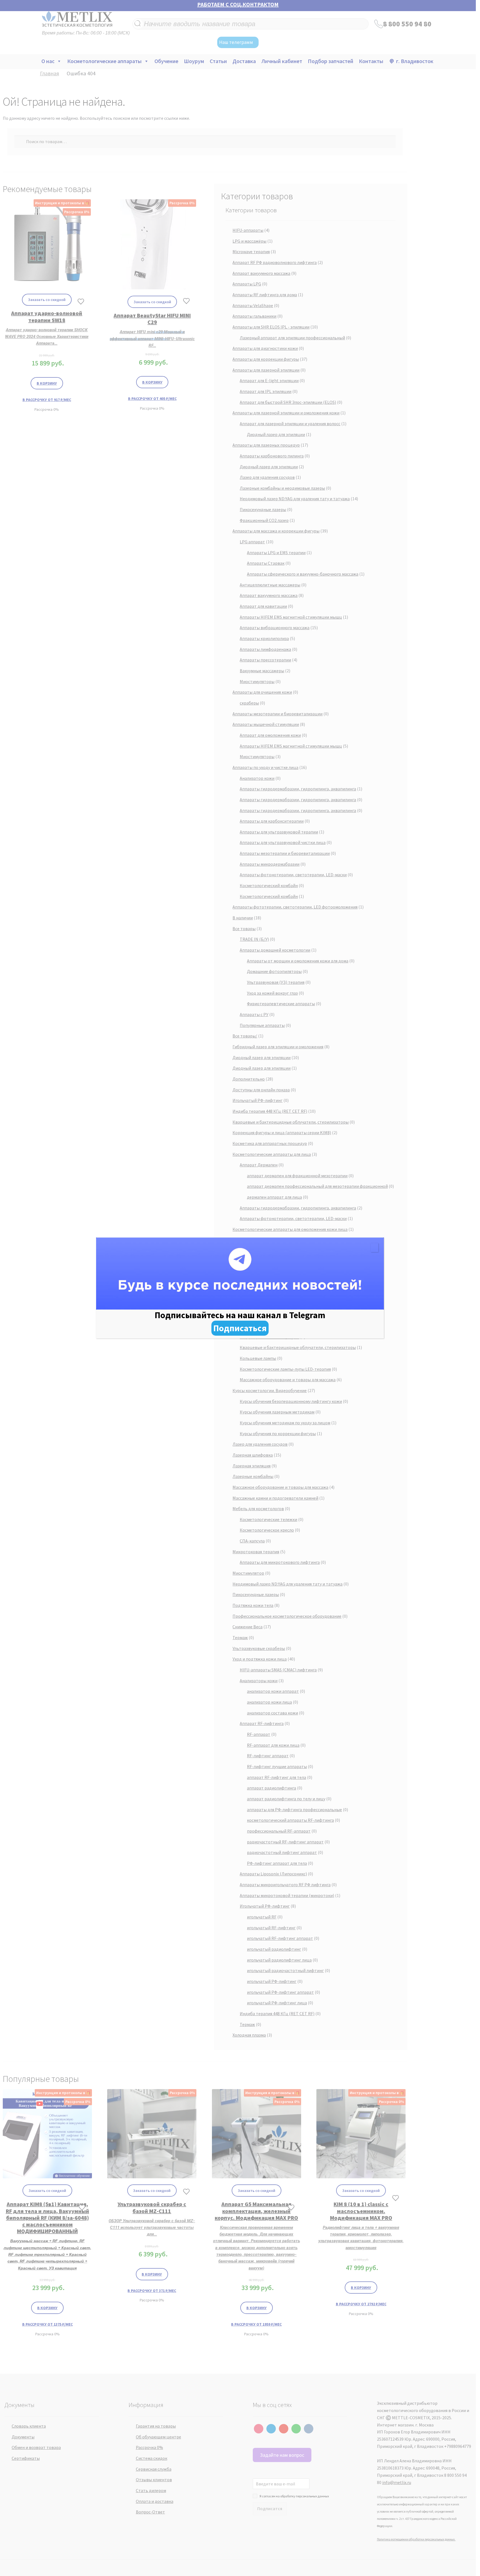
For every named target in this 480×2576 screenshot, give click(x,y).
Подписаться (240, 1328)
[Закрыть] (375, 1248)
